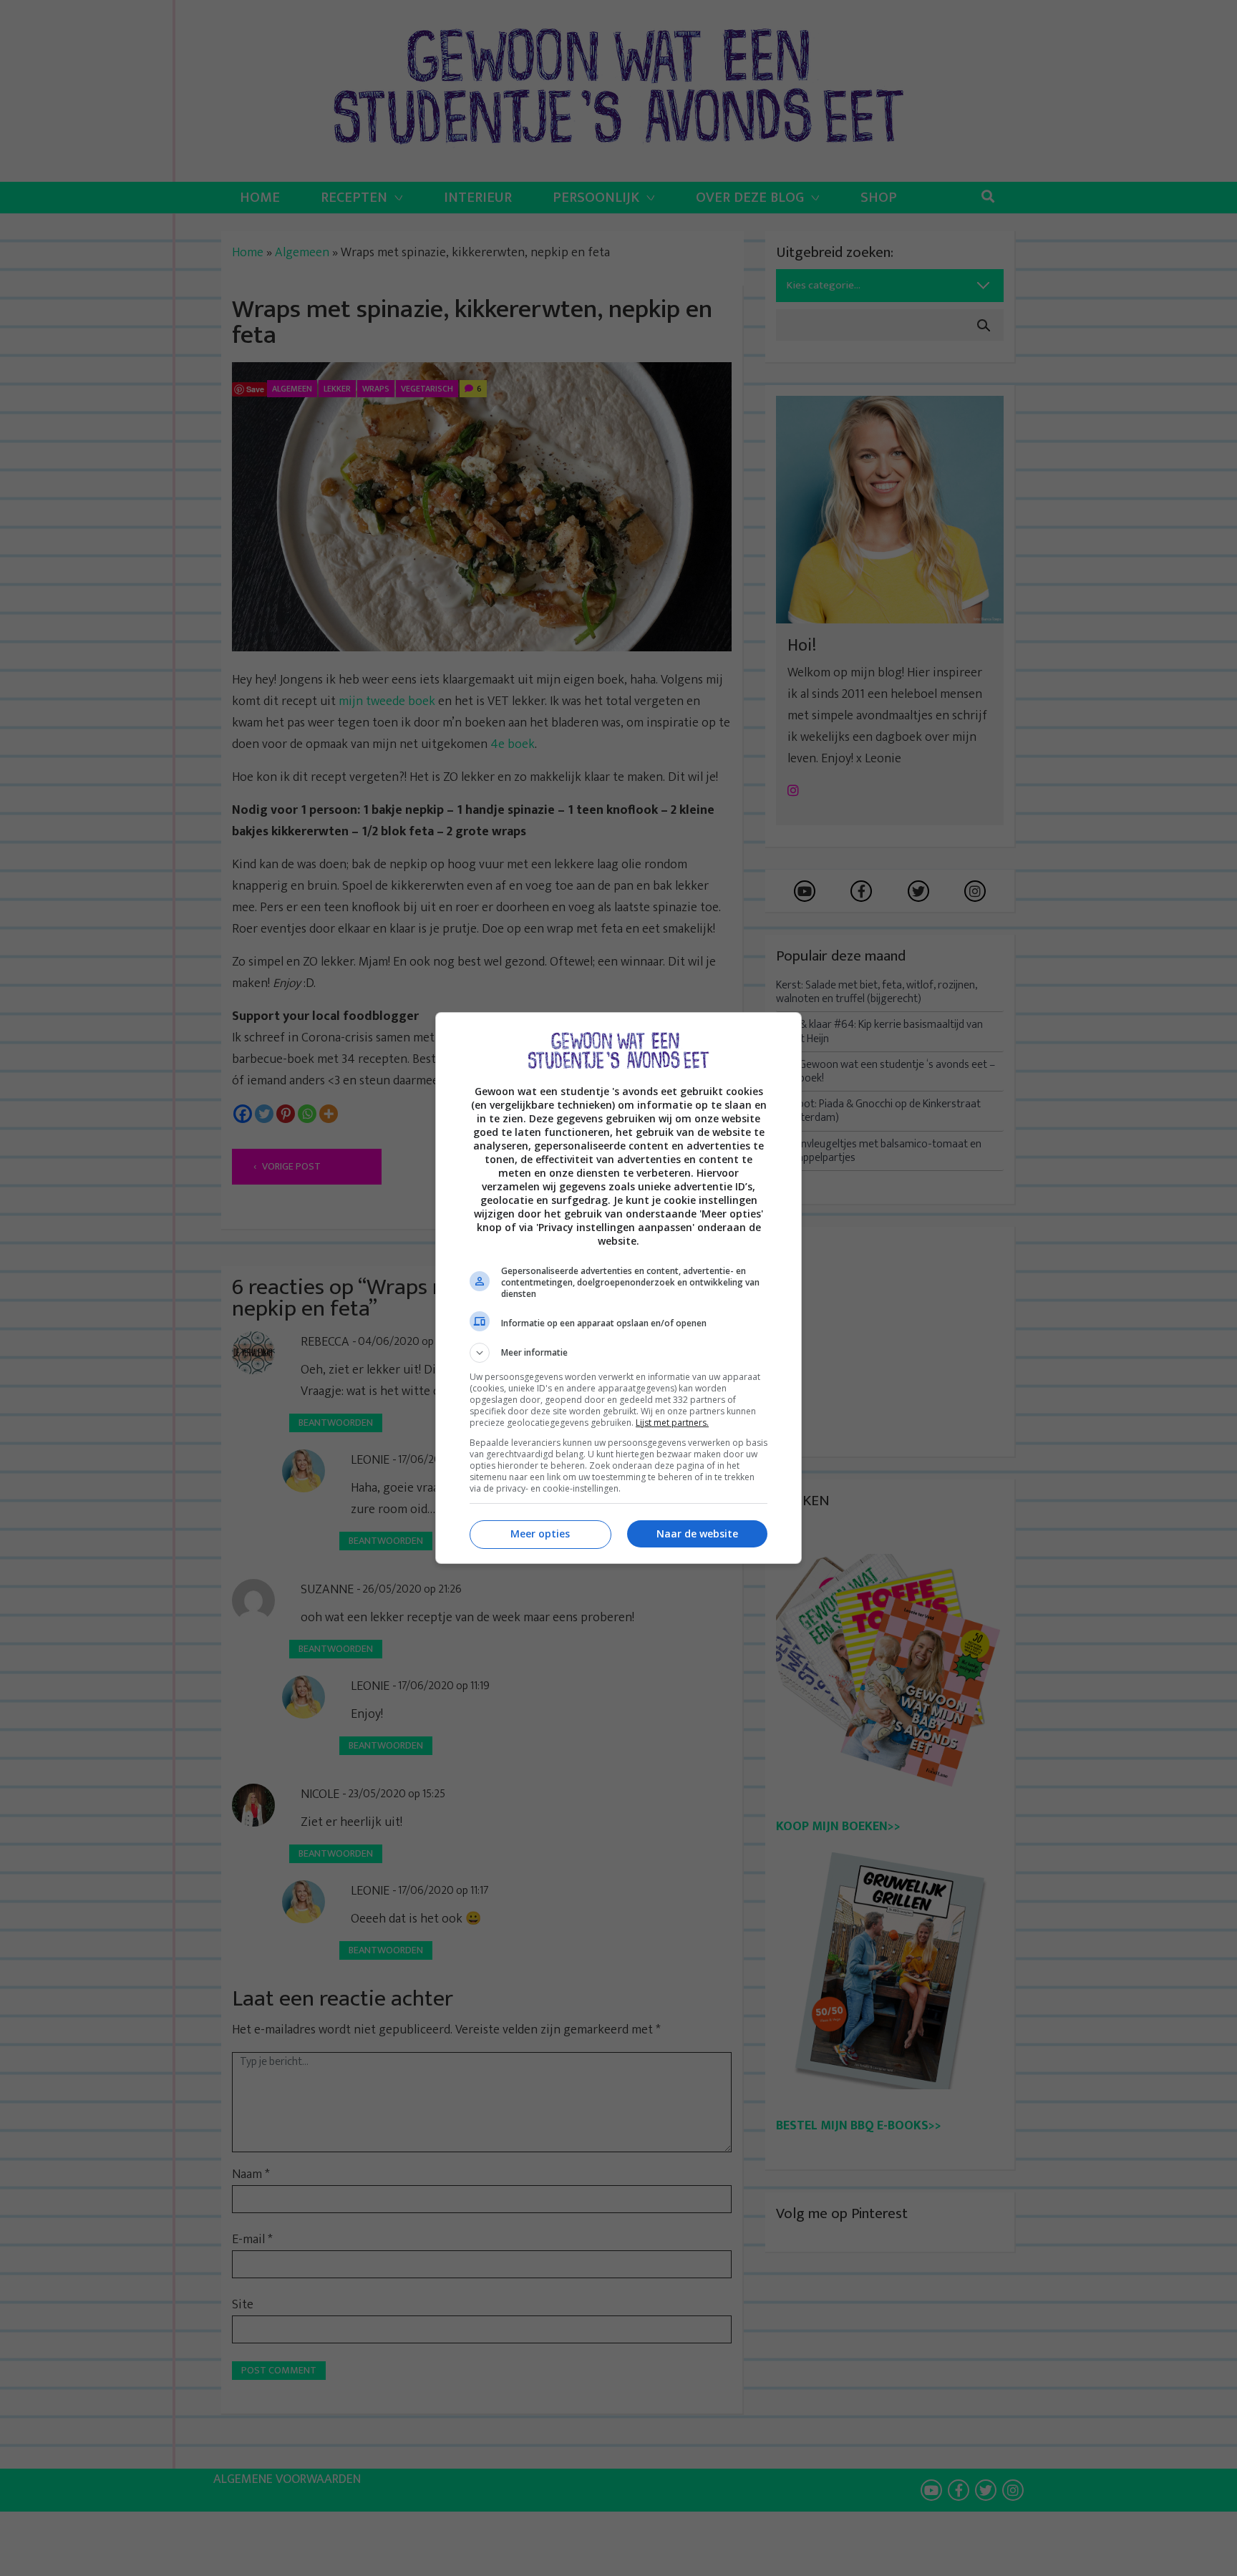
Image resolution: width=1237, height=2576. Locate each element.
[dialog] (618, 1288)
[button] (618, 1353)
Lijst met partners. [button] (672, 1423)
